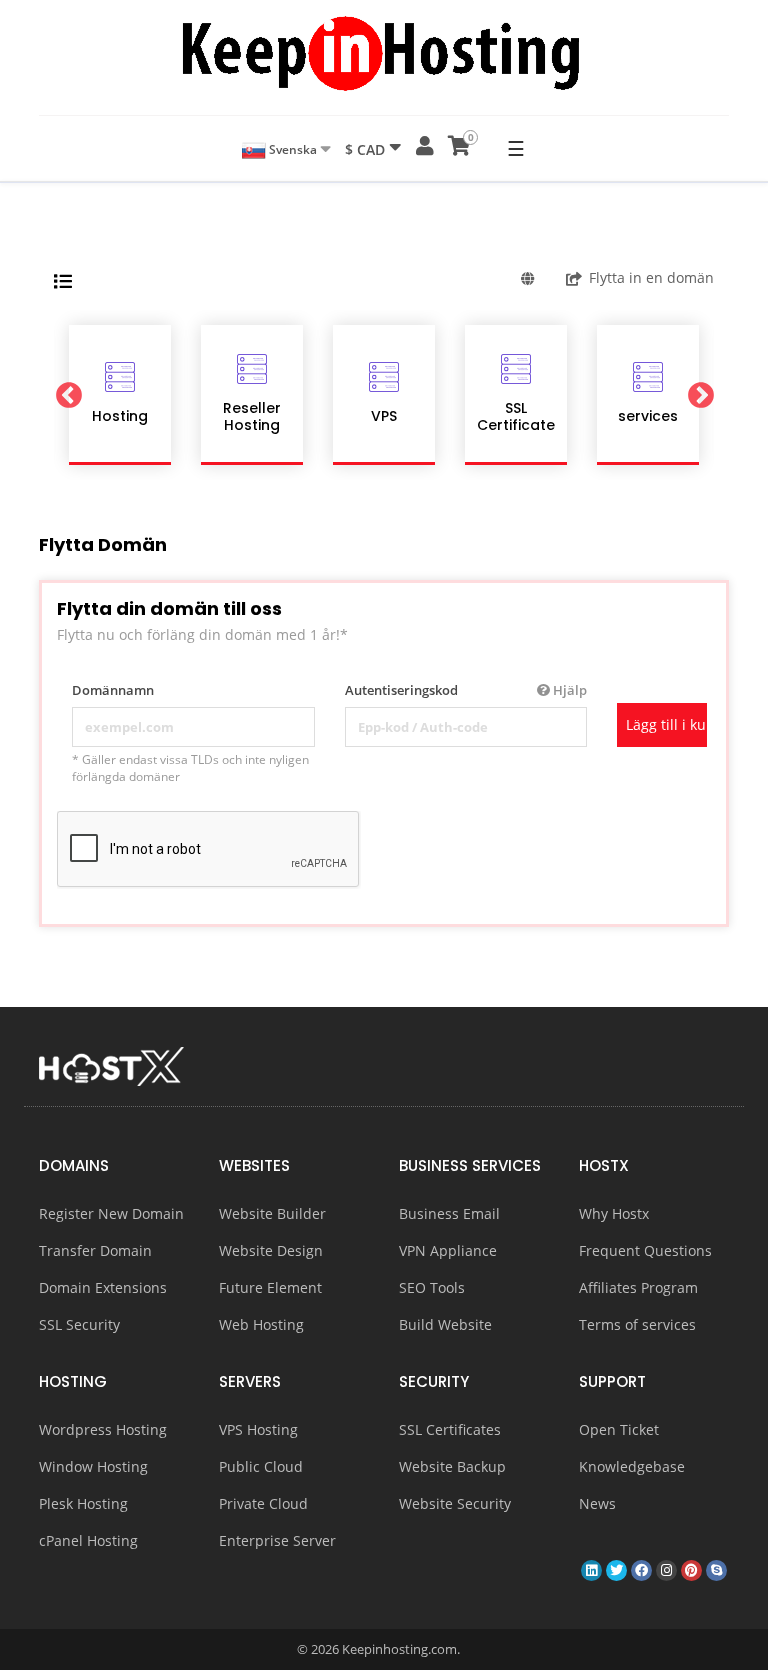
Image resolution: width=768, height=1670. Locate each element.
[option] (120, 395)
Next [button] (700, 395)
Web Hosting (261, 1324)
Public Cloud (261, 1466)
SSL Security (79, 1324)
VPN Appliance (448, 1250)
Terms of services (637, 1324)
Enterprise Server (277, 1540)
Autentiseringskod (466, 690)
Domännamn (113, 690)
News (597, 1503)
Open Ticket (619, 1429)
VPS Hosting (258, 1429)
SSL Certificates (450, 1429)
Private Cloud (263, 1503)
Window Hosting (93, 1466)
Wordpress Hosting (103, 1429)
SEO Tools (432, 1287)
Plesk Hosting (83, 1503)
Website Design (271, 1250)
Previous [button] (68, 395)
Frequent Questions (645, 1250)
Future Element (270, 1287)
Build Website (445, 1324)
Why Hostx (614, 1213)
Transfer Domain (95, 1250)
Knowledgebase (632, 1466)
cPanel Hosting (88, 1540)
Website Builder (272, 1213)
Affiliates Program (638, 1287)
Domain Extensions (103, 1287)
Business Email (449, 1213)
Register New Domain (111, 1213)
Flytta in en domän (651, 277)
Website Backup (452, 1466)
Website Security (455, 1503)
